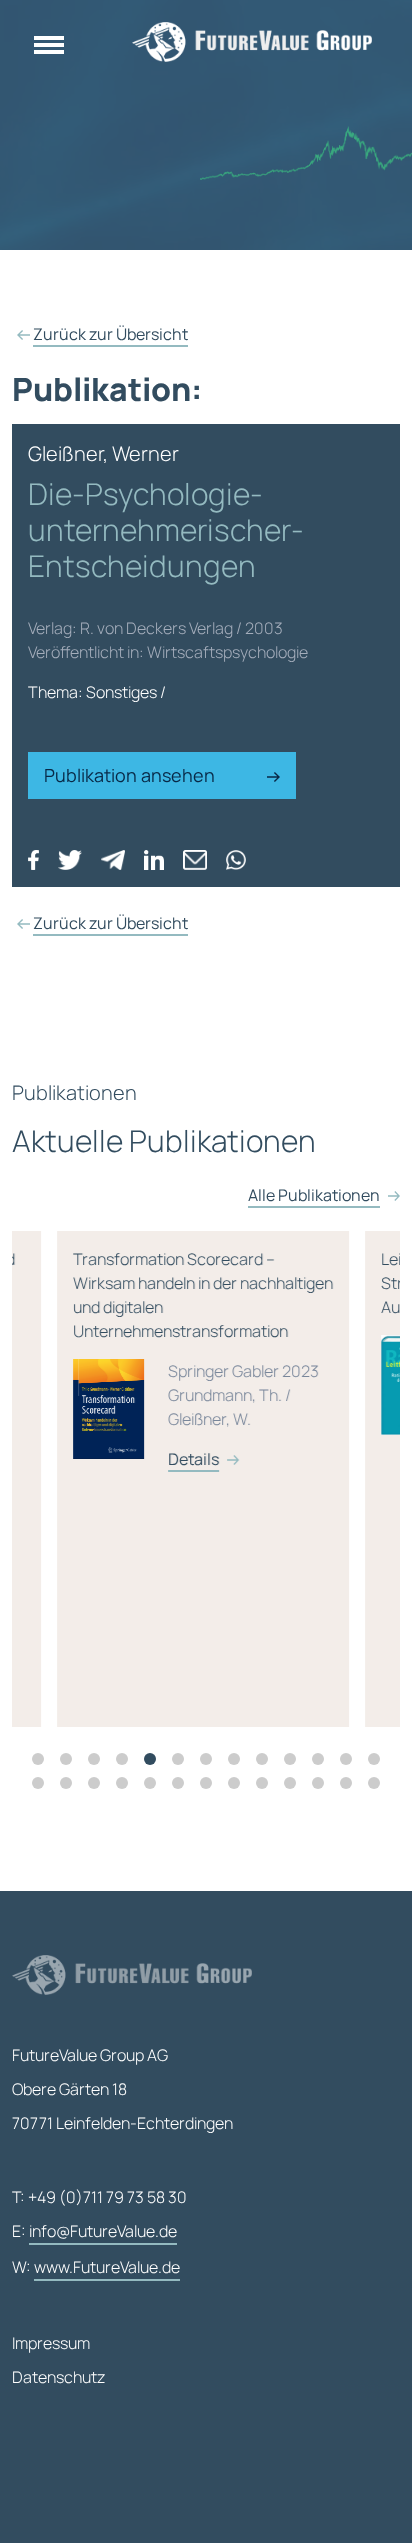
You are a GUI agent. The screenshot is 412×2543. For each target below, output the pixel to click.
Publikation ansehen (131, 775)
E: (94, 2231)
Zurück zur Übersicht (110, 334)
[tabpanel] (206, 1479)
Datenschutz (58, 2377)
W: (96, 2267)
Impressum (51, 2343)
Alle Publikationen (314, 1195)
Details (188, 1459)
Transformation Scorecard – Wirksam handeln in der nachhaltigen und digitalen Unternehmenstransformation (198, 1359)
